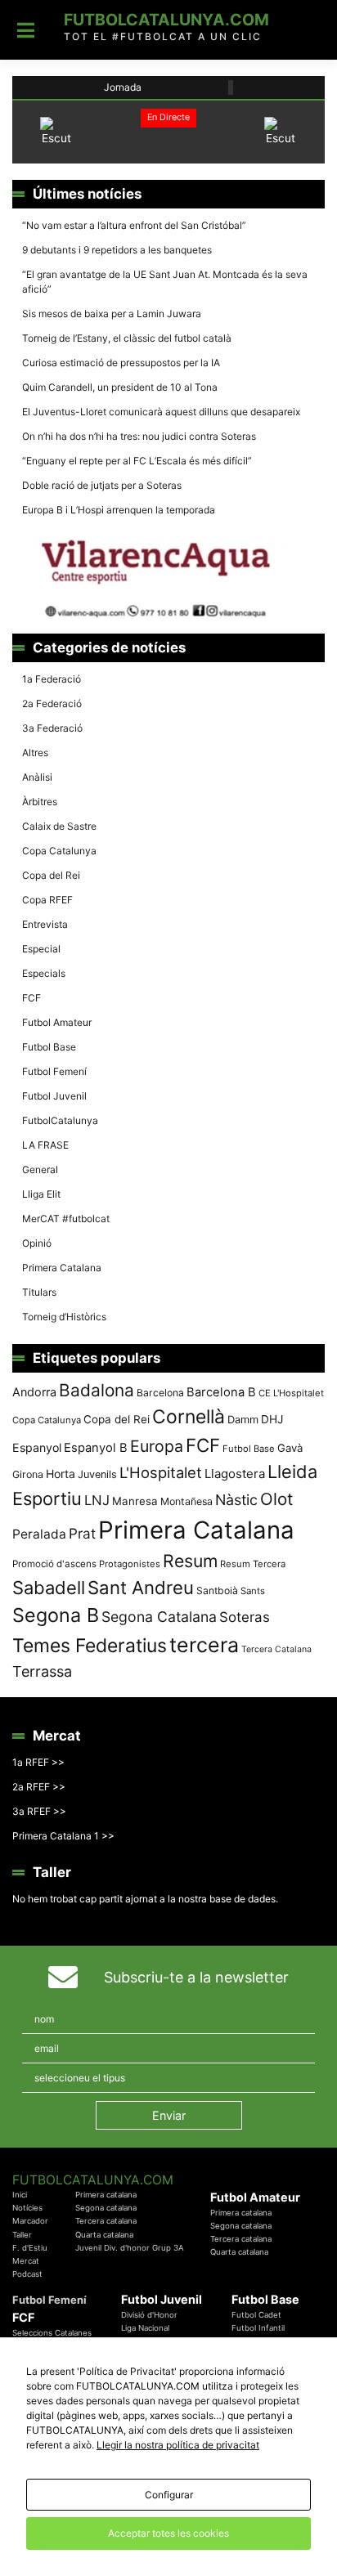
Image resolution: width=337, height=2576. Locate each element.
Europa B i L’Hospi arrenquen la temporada (119, 510)
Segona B (56, 1615)
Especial (41, 949)
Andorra (34, 1392)
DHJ (272, 1419)
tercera (204, 1645)
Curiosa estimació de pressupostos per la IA (121, 363)
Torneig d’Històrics (64, 1317)
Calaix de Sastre (59, 826)
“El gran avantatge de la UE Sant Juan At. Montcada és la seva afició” (165, 282)
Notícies (27, 2208)
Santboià (217, 1590)
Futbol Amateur (57, 1022)
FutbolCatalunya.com (166, 20)
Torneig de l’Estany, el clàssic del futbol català (127, 338)
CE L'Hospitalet (291, 1393)
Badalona (97, 1390)
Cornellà (189, 1417)
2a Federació (52, 703)
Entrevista (45, 924)
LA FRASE (45, 1145)
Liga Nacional (145, 2328)
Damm (243, 1419)
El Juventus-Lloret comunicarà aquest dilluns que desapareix (161, 412)
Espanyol (37, 1447)
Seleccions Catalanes (52, 2333)
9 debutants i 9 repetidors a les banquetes (117, 250)
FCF (31, 998)
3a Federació (52, 728)
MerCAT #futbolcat (66, 1219)
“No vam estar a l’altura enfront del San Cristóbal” (134, 225)
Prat (82, 1533)
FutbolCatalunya (60, 1120)
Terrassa (42, 1671)
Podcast (27, 2274)
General (40, 1169)
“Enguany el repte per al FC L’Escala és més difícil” (137, 461)
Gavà (290, 1448)
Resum (190, 1561)
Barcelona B (221, 1392)
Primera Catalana (62, 1268)
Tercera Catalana (276, 1649)
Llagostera (235, 1474)
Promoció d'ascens (54, 1564)
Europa (157, 1446)
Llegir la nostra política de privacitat (178, 2445)
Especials (44, 973)
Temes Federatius (90, 1646)
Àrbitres (40, 802)
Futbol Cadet (256, 2315)
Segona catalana (106, 2208)
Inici (20, 2195)
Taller (22, 2235)
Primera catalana (106, 2195)
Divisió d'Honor (149, 2315)
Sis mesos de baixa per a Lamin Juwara (112, 314)
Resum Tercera (253, 1564)
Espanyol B (96, 1448)
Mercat (26, 2261)
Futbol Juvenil (54, 1096)
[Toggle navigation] (26, 30)
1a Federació (52, 679)
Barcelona (160, 1393)
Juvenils (97, 1474)
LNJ (97, 1500)
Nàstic (236, 1500)
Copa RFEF (47, 900)
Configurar (169, 2495)
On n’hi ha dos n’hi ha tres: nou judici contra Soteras (140, 436)
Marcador (30, 2221)
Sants (253, 1591)
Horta (61, 1474)
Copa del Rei (51, 875)
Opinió (37, 1243)
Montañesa (186, 1501)
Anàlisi (37, 777)
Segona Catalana (159, 1617)
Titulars (39, 1292)
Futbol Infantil (258, 2328)
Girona (28, 1474)
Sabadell (49, 1588)
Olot (276, 1499)
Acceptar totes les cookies (168, 2533)
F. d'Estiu (30, 2248)
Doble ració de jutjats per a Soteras (102, 485)
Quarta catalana (104, 2235)
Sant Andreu (141, 1588)
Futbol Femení (54, 1071)
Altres (35, 753)
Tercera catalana (106, 2221)
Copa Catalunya (59, 851)
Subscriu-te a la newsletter (196, 1977)
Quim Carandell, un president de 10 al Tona (120, 387)
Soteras (245, 1617)
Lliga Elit (41, 1194)
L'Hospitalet (161, 1472)
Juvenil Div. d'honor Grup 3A (130, 2248)
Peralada (39, 1534)
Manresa (135, 1501)
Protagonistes (130, 1564)
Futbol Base (49, 1047)
